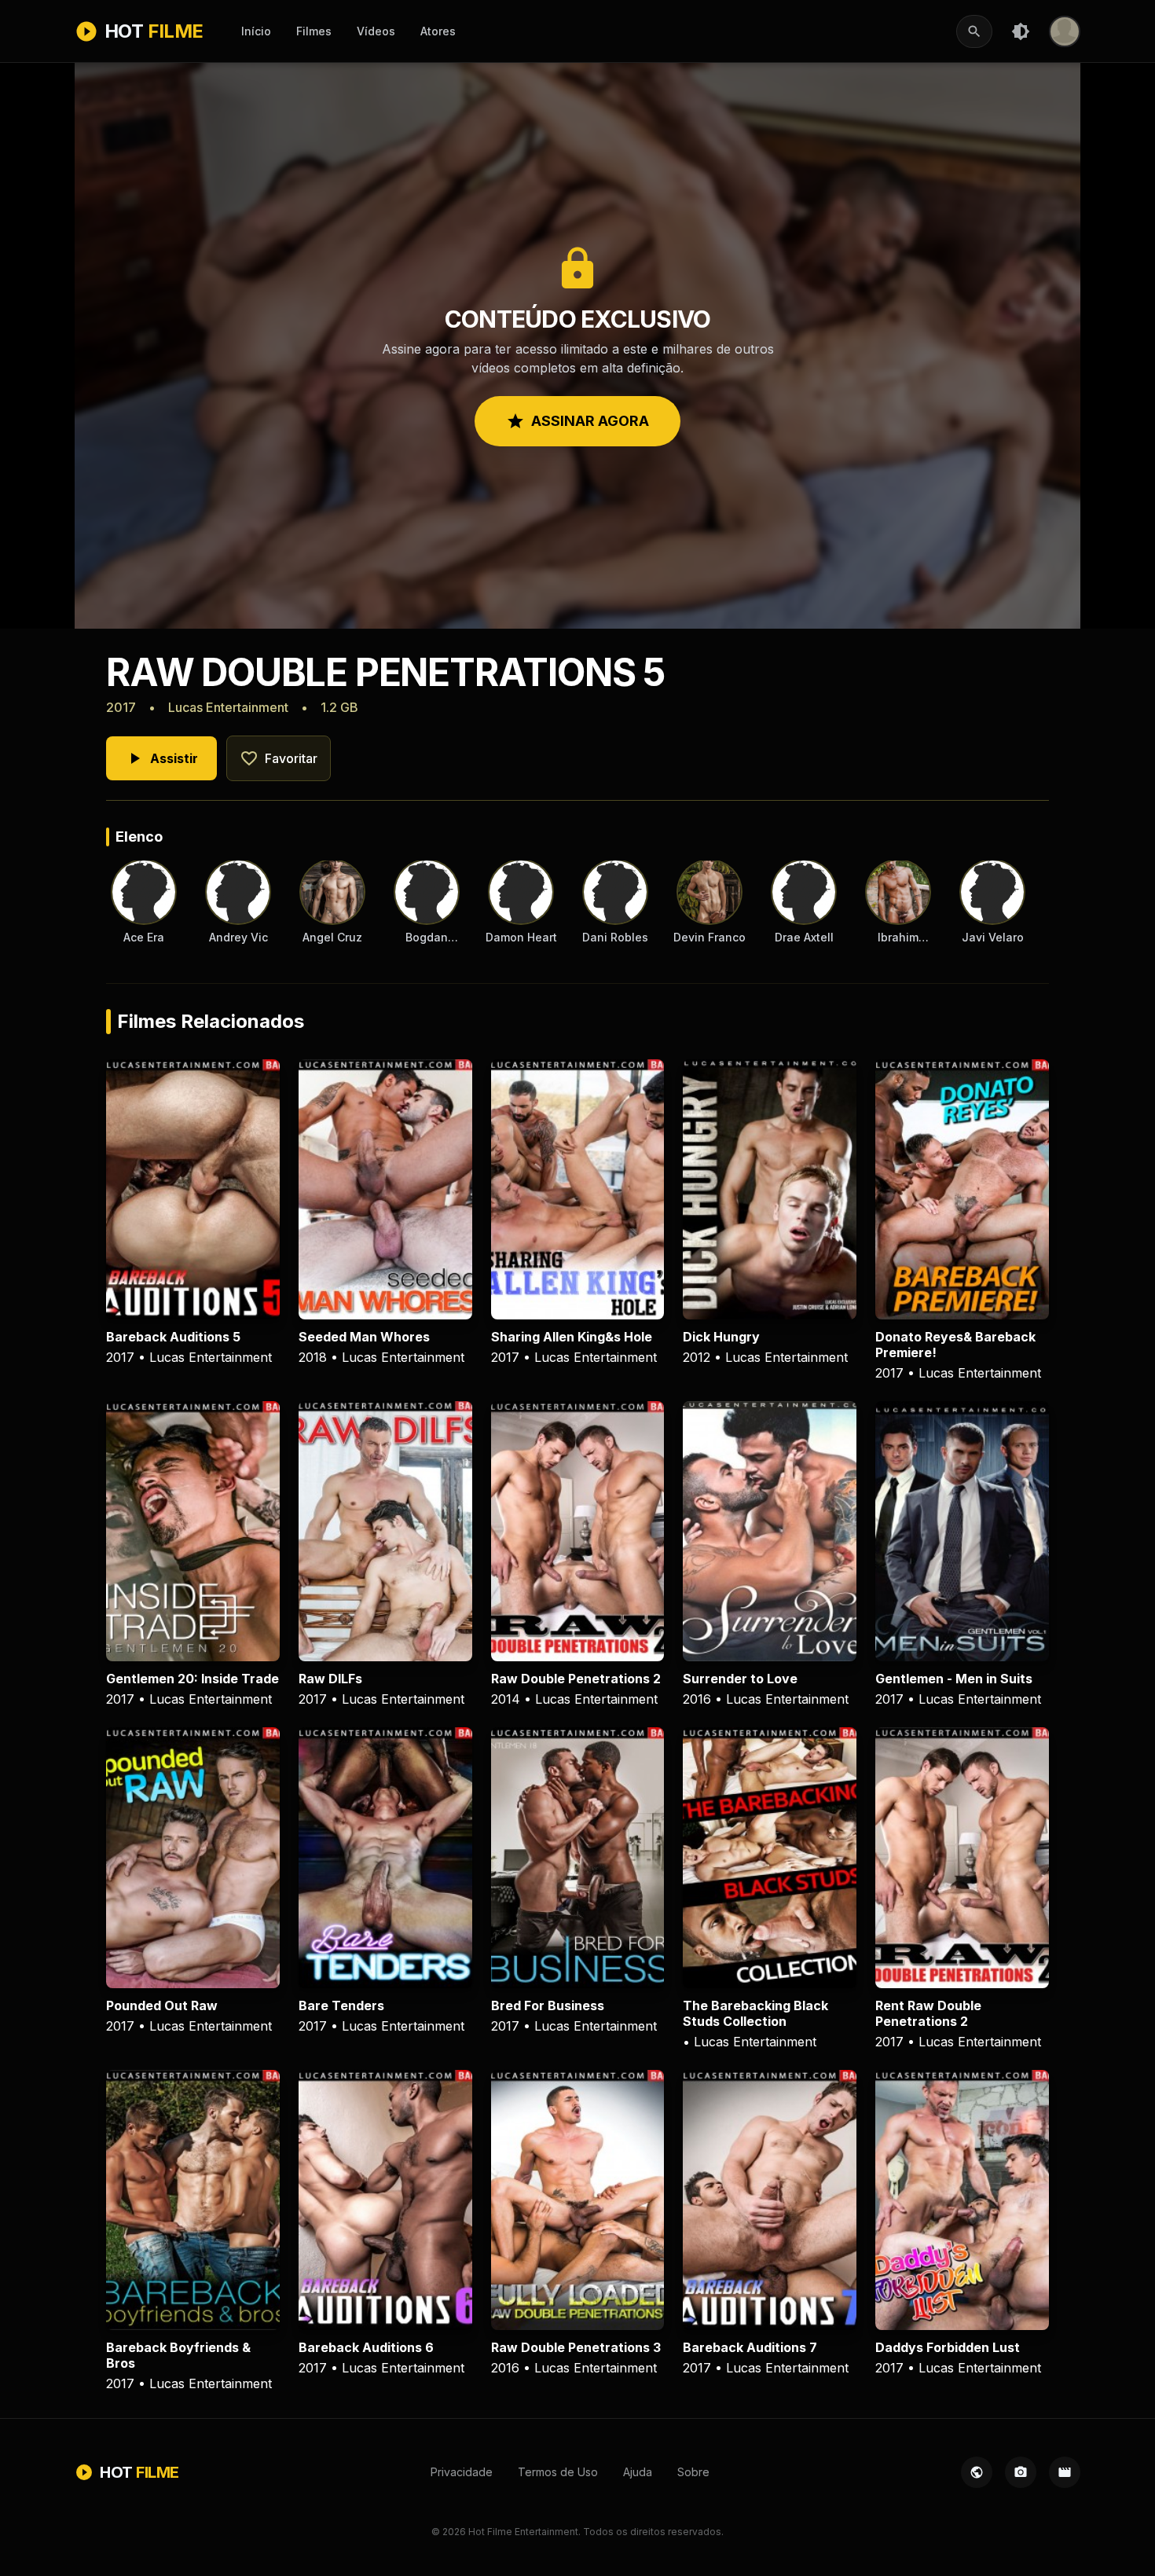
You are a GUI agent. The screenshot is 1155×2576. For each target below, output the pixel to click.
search (974, 31)
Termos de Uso (558, 2472)
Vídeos (376, 31)
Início (256, 31)
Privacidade (462, 2472)
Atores (438, 31)
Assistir (161, 758)
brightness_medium (1021, 31)
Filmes (314, 31)
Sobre (693, 2472)
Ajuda (638, 2472)
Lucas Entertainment (228, 707)
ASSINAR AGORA (577, 421)
